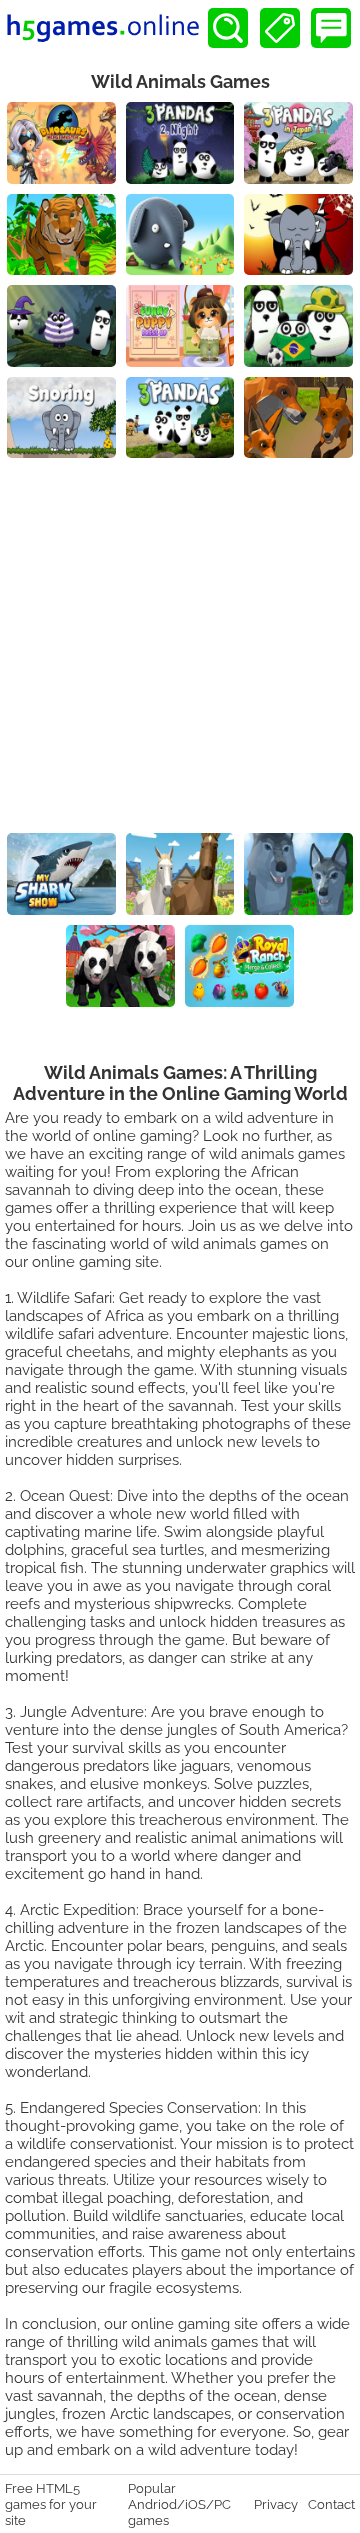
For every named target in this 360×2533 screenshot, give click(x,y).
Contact (331, 2504)
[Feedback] (331, 28)
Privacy (276, 2504)
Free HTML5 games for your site (51, 2504)
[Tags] (280, 28)
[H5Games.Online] (103, 28)
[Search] (228, 28)
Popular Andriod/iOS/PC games (179, 2504)
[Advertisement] (180, 648)
